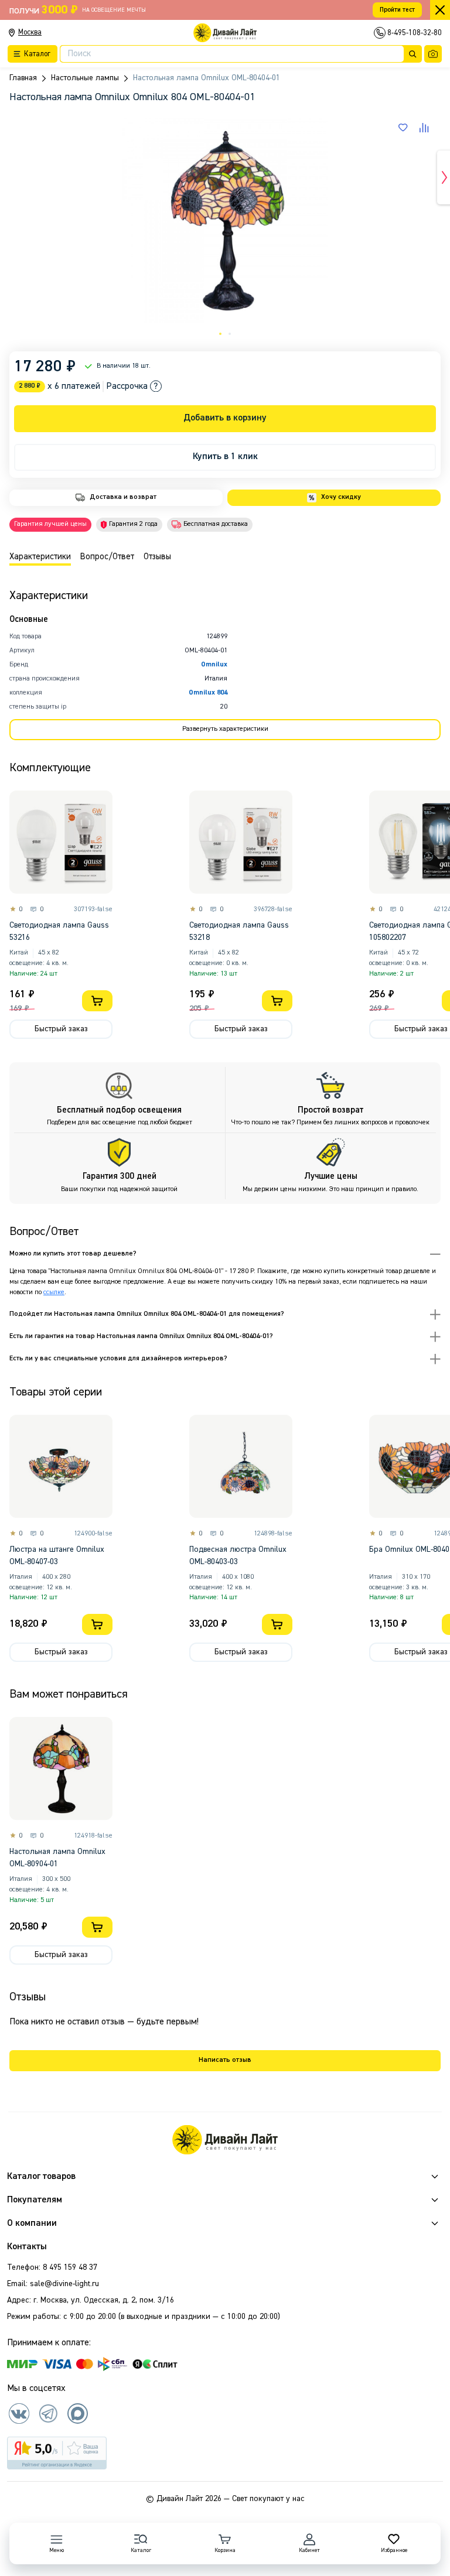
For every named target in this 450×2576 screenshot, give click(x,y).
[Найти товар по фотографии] (433, 54)
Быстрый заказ (61, 1029)
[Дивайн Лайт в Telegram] (48, 2413)
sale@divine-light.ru (64, 2284)
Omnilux (214, 665)
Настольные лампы (85, 78)
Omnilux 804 (208, 693)
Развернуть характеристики (225, 729)
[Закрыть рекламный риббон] (440, 10)
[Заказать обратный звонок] (380, 33)
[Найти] (412, 54)
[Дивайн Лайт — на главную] (225, 2140)
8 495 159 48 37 (70, 2267)
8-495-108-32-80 (415, 33)
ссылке (54, 1292)
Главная (23, 78)
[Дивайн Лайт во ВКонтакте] (19, 2413)
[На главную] (225, 33)
